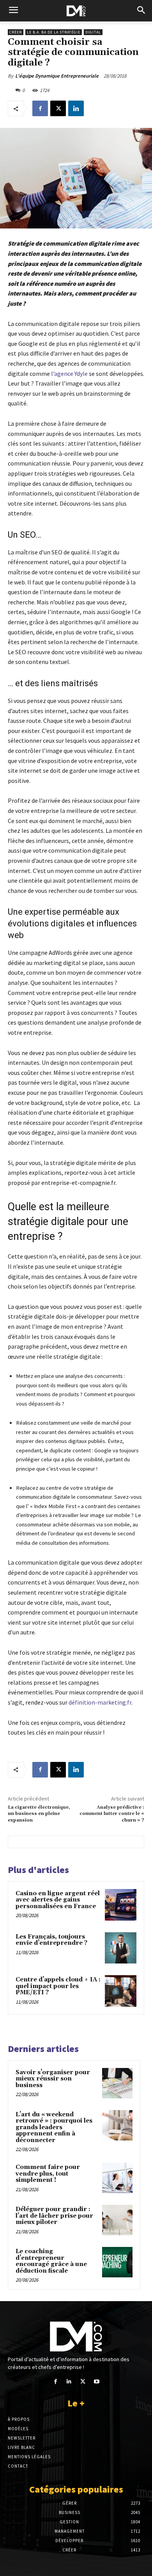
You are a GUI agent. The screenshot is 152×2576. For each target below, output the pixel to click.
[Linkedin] (76, 108)
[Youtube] (96, 2382)
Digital (93, 32)
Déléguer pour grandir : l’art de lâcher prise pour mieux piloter (54, 2216)
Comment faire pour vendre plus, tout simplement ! (48, 2174)
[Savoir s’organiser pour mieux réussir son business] (117, 2083)
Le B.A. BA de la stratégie (54, 32)
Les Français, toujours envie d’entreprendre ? (51, 1940)
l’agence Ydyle (69, 374)
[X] (58, 108)
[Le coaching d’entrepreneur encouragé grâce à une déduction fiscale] (117, 2262)
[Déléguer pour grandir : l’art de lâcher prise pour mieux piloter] (117, 2220)
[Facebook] (40, 108)
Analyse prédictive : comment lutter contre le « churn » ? (112, 1814)
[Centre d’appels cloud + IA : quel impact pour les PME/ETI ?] (121, 1991)
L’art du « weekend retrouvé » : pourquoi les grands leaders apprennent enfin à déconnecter (54, 2127)
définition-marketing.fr (100, 1702)
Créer (16, 32)
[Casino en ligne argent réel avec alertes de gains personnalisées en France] (121, 1905)
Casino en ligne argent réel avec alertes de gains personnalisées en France (58, 1900)
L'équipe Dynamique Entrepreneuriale (57, 76)
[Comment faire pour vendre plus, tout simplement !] (117, 2178)
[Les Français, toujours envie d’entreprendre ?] (121, 1948)
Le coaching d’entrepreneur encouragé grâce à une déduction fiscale (51, 2261)
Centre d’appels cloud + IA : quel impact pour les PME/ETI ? (58, 1986)
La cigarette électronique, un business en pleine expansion (39, 1814)
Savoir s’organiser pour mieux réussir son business (53, 2079)
